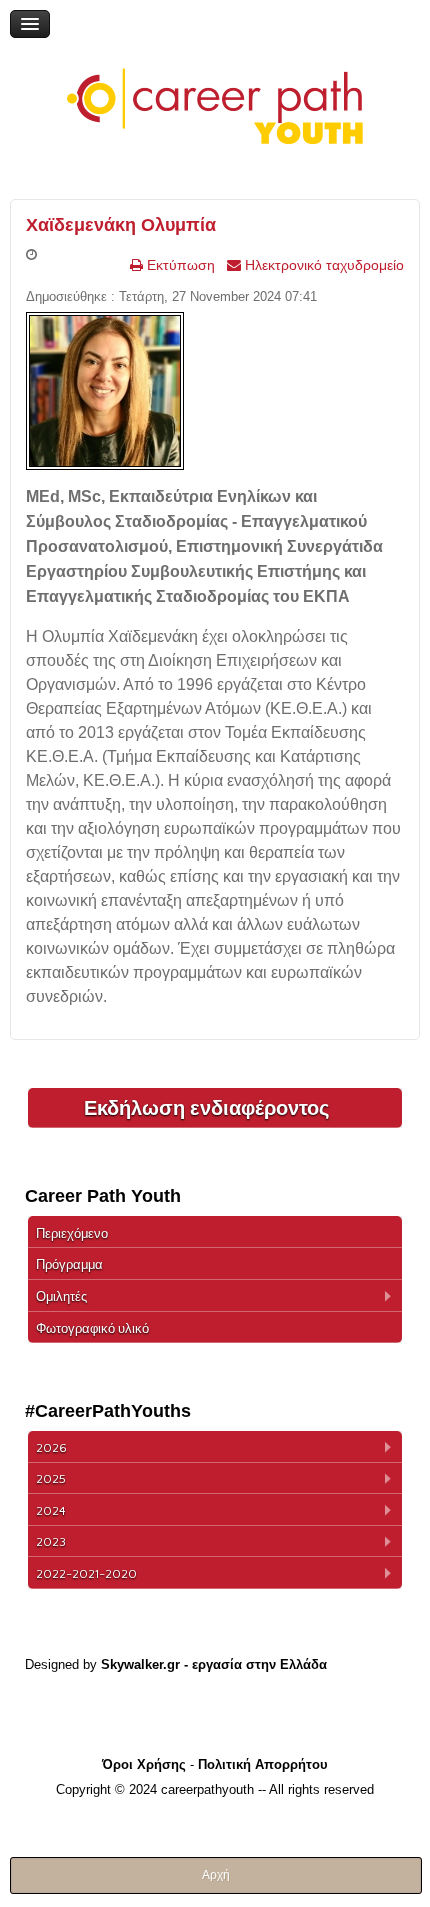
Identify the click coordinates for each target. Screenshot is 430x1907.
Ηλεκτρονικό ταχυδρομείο (322, 265)
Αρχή (216, 1875)
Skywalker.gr (140, 1664)
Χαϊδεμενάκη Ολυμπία (121, 225)
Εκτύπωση (179, 265)
